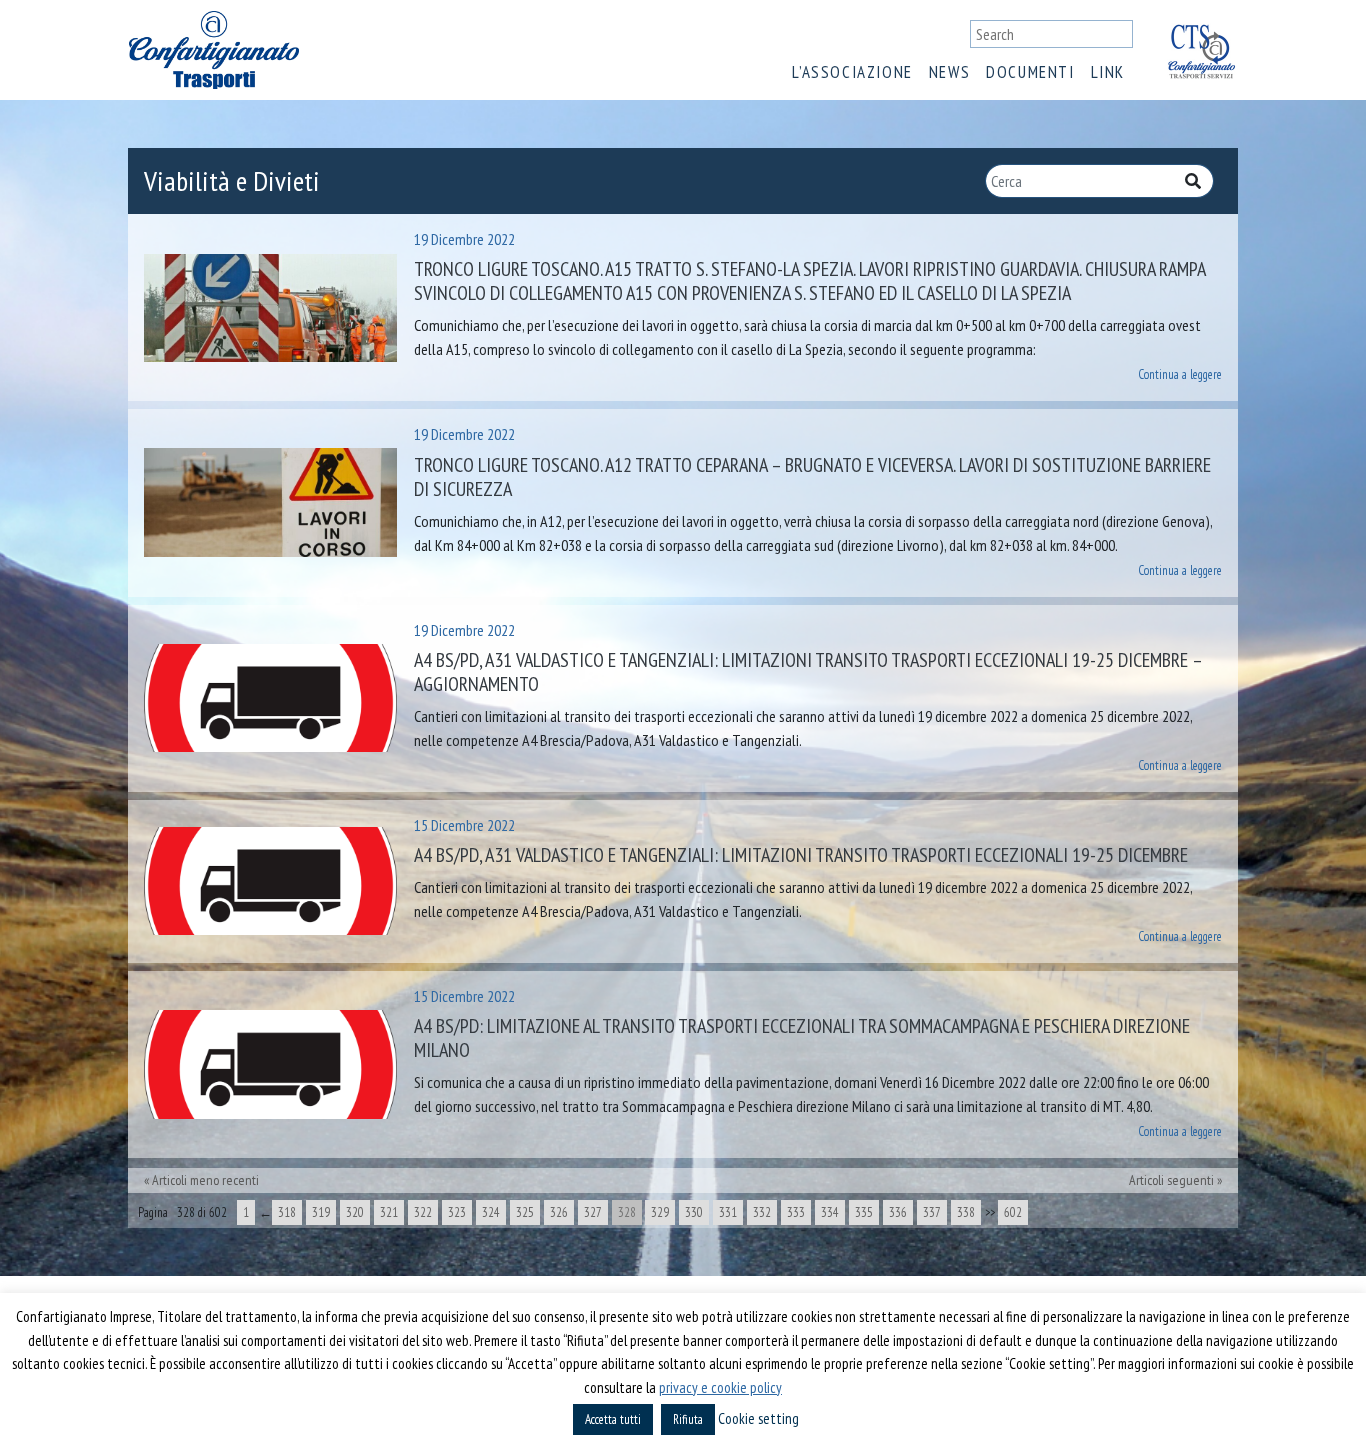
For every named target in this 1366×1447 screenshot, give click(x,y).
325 (525, 1212)
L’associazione (852, 72)
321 (389, 1212)
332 (762, 1212)
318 (287, 1212)
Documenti (1030, 72)
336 (898, 1212)
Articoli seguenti (1171, 1180)
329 (660, 1212)
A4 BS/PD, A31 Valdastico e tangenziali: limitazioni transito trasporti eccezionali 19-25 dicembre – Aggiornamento (808, 672)
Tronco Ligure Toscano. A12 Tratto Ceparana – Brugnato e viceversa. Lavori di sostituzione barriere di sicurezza (812, 477)
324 (491, 1212)
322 (423, 1212)
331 (728, 1212)
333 (796, 1212)
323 (457, 1212)
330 (694, 1212)
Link (1108, 72)
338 (966, 1212)
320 (355, 1212)
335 (864, 1212)
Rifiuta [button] (688, 1419)
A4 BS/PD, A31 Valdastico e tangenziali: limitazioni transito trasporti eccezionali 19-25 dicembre (801, 855)
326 (559, 1212)
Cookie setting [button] (758, 1418)
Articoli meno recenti (205, 1180)
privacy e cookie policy (720, 1387)
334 (830, 1212)
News (949, 72)
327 (593, 1212)
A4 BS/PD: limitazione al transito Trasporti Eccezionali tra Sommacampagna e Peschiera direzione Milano (802, 1038)
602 (1013, 1212)
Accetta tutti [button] (613, 1419)
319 (321, 1212)
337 (932, 1212)
